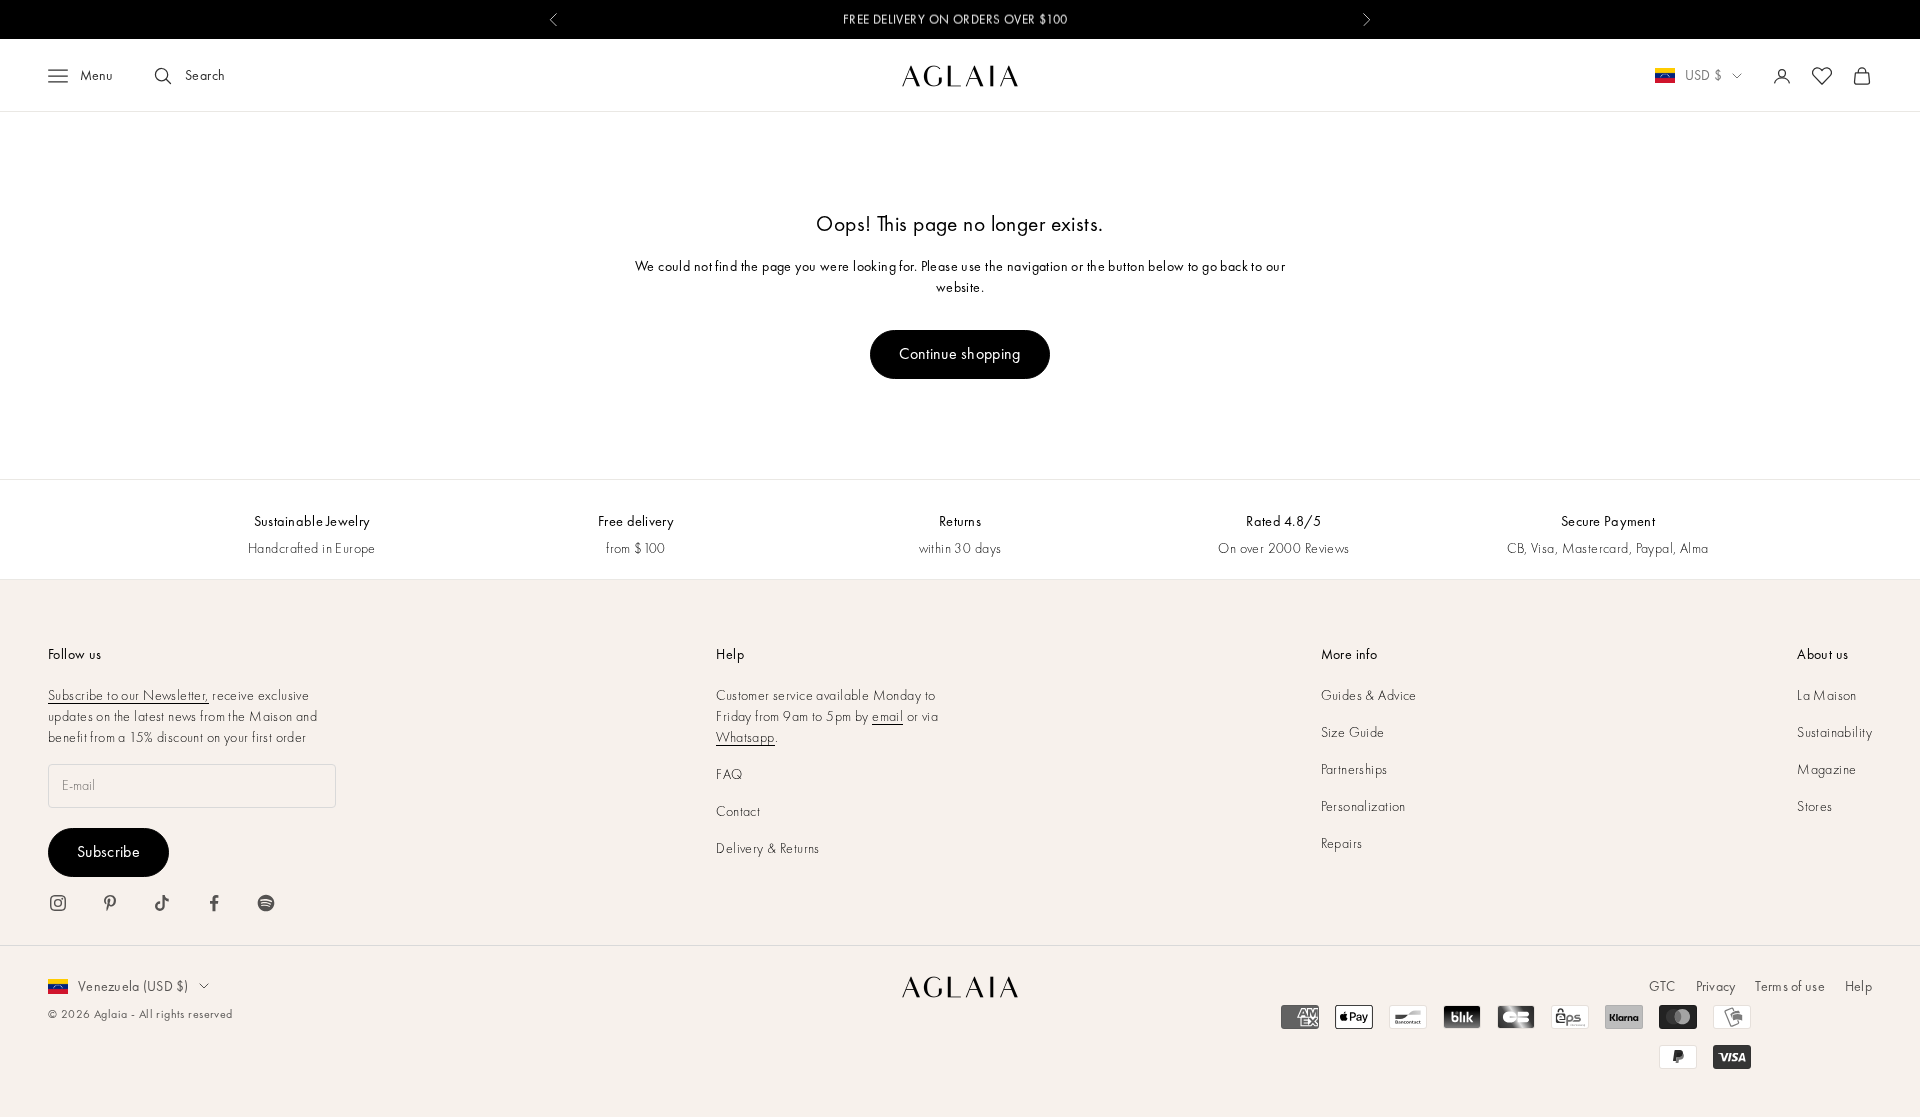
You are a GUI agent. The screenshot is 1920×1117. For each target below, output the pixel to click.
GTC (1662, 986)
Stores (1815, 806)
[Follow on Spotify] (266, 903)
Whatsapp (745, 737)
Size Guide (1353, 732)
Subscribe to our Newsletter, (128, 695)
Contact (738, 811)
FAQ (729, 774)
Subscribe (108, 851)
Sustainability (1834, 732)
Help (1858, 986)
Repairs (1342, 843)
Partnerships (1354, 769)
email (887, 716)
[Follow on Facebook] (214, 903)
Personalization (1363, 806)
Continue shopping (959, 353)
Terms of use (1789, 986)
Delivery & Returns (768, 848)
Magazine (1826, 769)
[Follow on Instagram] (58, 903)
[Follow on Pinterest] (110, 903)
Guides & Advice (1369, 695)
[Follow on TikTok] (162, 903)
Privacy (1716, 986)
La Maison (1827, 695)
